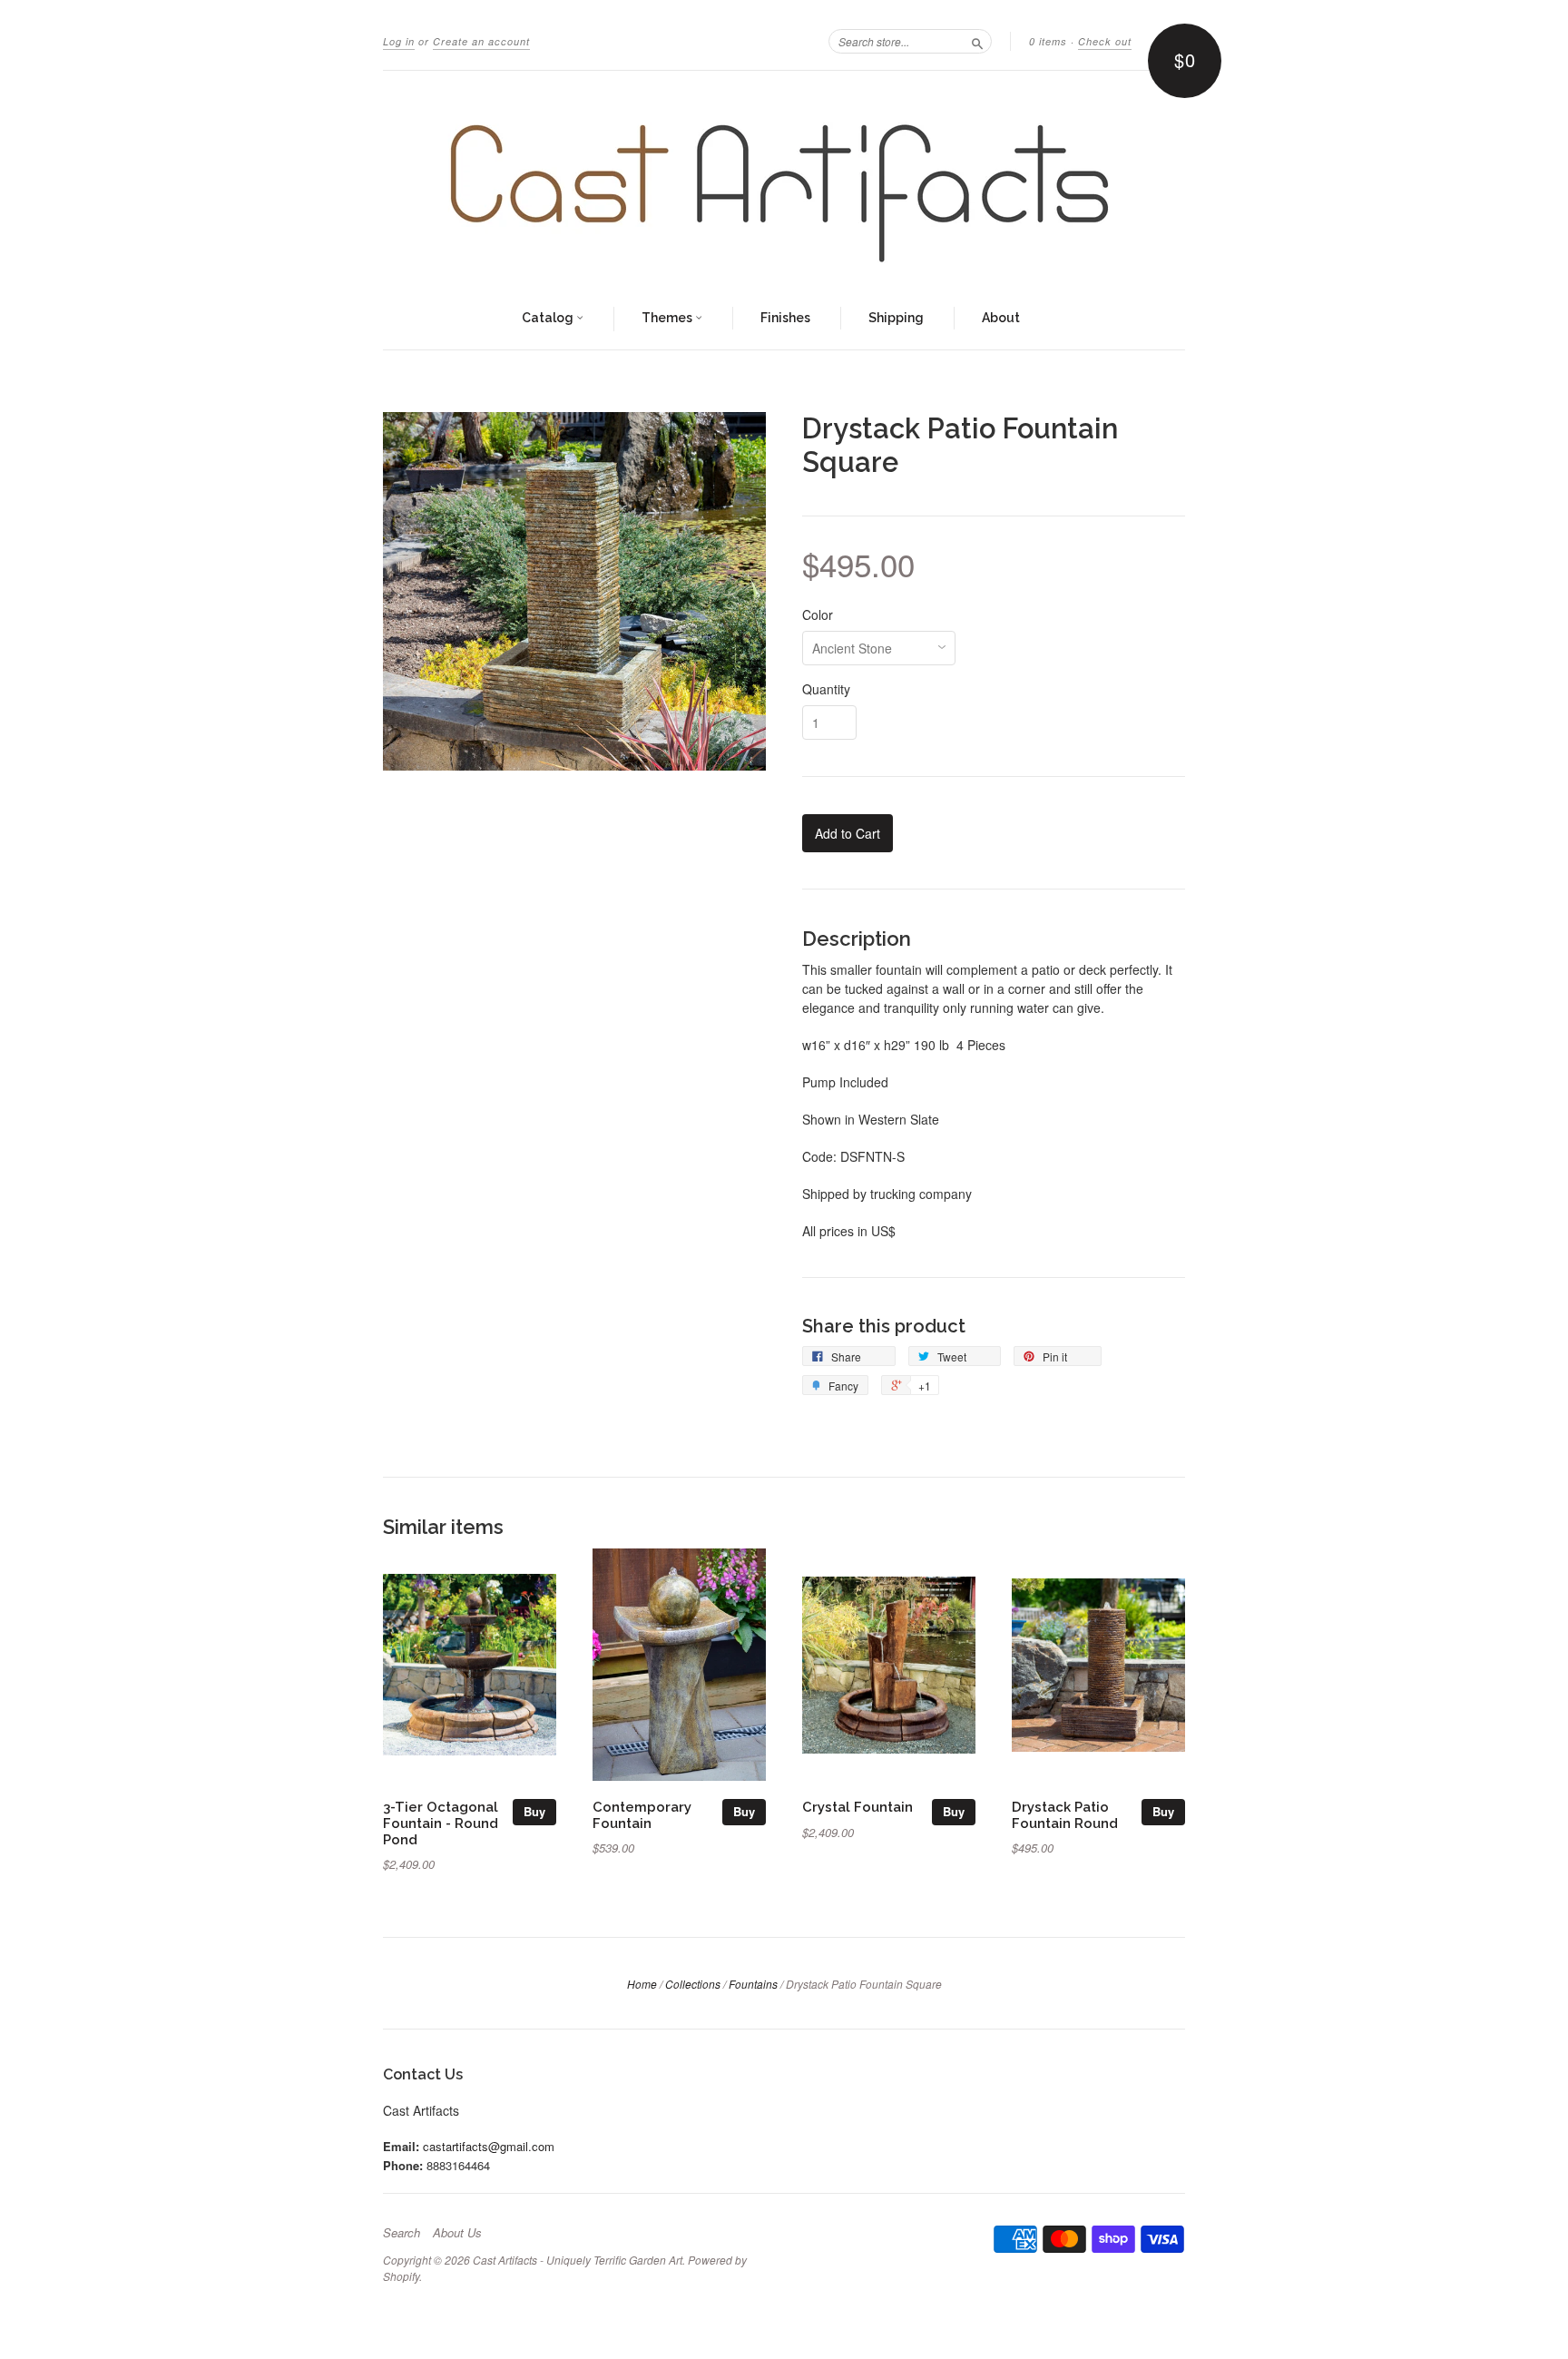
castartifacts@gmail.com (489, 2146)
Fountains (753, 1984)
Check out (1105, 41)
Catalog (549, 318)
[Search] (977, 41)
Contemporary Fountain (642, 1815)
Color (818, 614)
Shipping (896, 318)
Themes (668, 318)
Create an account (481, 41)
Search (402, 2233)
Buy (534, 1811)
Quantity (826, 689)
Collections (693, 1984)
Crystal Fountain (857, 1807)
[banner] (784, 180)
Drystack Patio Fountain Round (1065, 1815)
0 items (1048, 41)
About (1001, 318)
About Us (457, 2233)
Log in (399, 41)
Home (642, 1984)
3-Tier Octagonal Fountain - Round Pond (441, 1823)
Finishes (785, 318)
